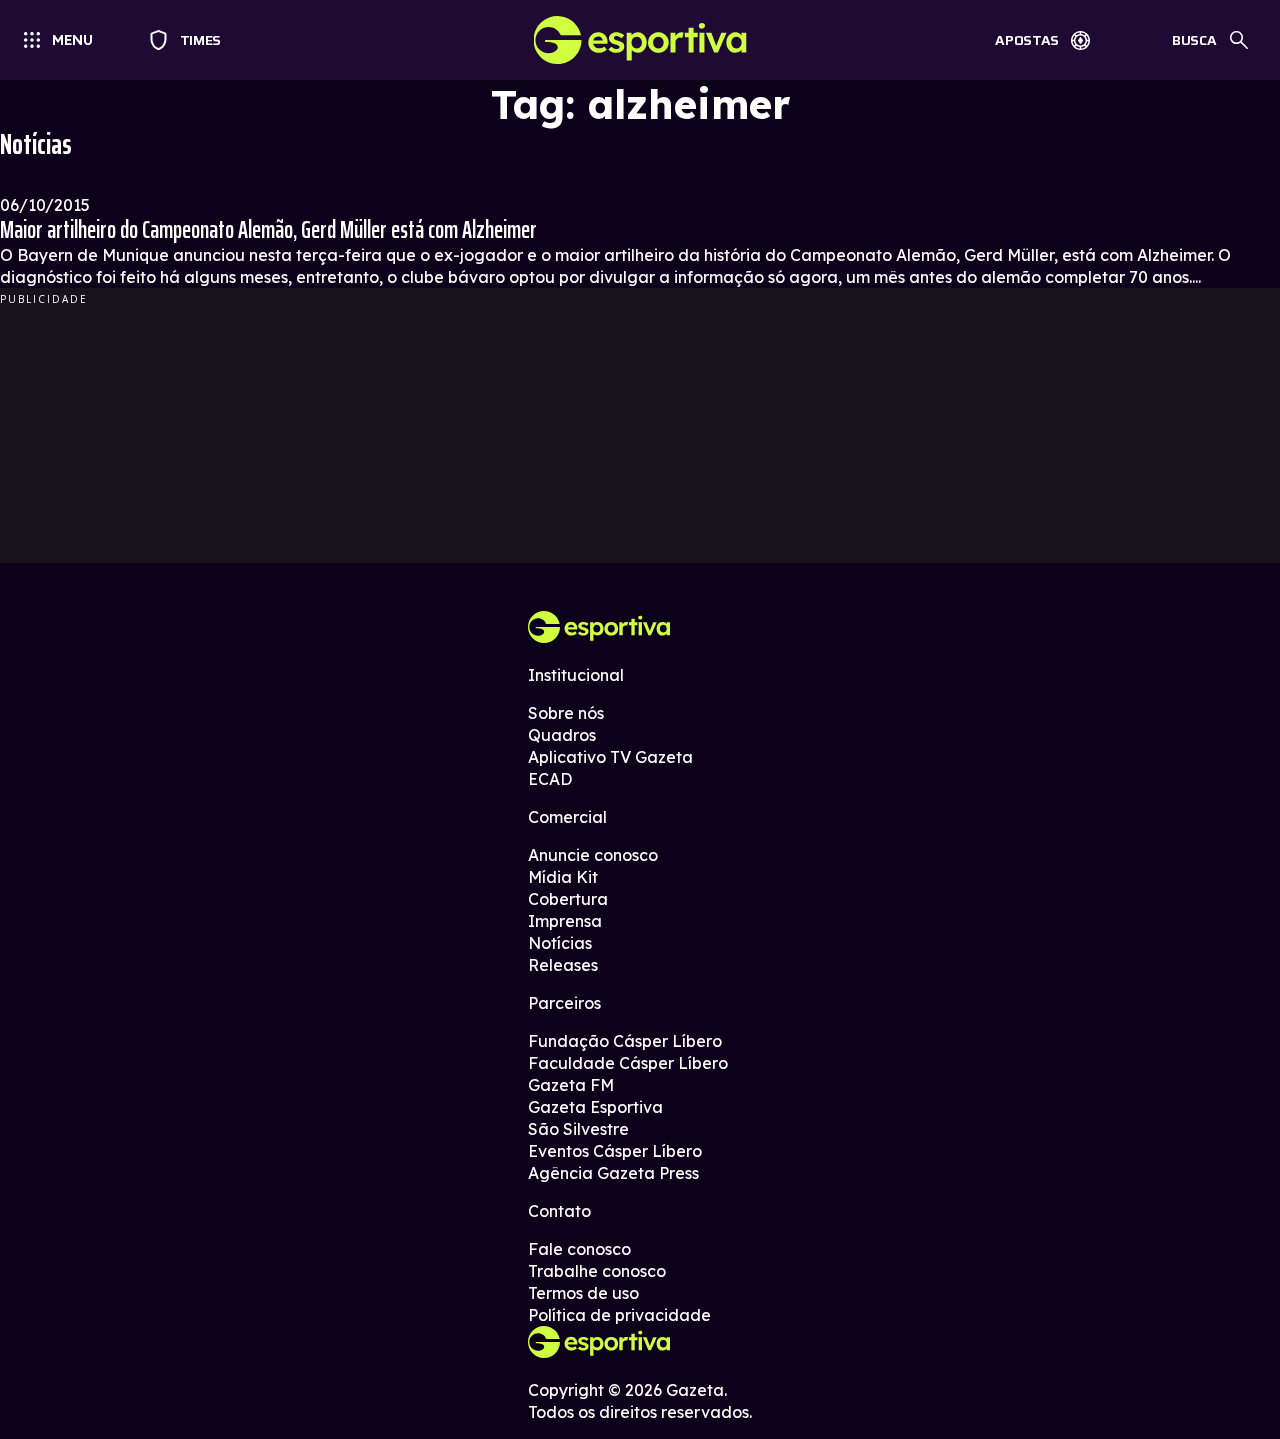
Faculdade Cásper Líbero (628, 1063)
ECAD (550, 779)
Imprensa (565, 921)
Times (191, 40)
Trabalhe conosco (597, 1271)
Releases (563, 965)
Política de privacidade (619, 1315)
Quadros (562, 735)
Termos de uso (583, 1293)
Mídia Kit (563, 877)
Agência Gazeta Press (613, 1173)
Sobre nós (566, 713)
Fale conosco (579, 1249)
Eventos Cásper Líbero (615, 1151)
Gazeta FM (571, 1085)
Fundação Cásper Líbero (625, 1041)
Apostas (1027, 40)
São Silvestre (578, 1129)
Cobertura (568, 899)
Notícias (560, 943)
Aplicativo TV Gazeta (610, 757)
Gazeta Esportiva (595, 1107)
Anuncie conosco (593, 855)
